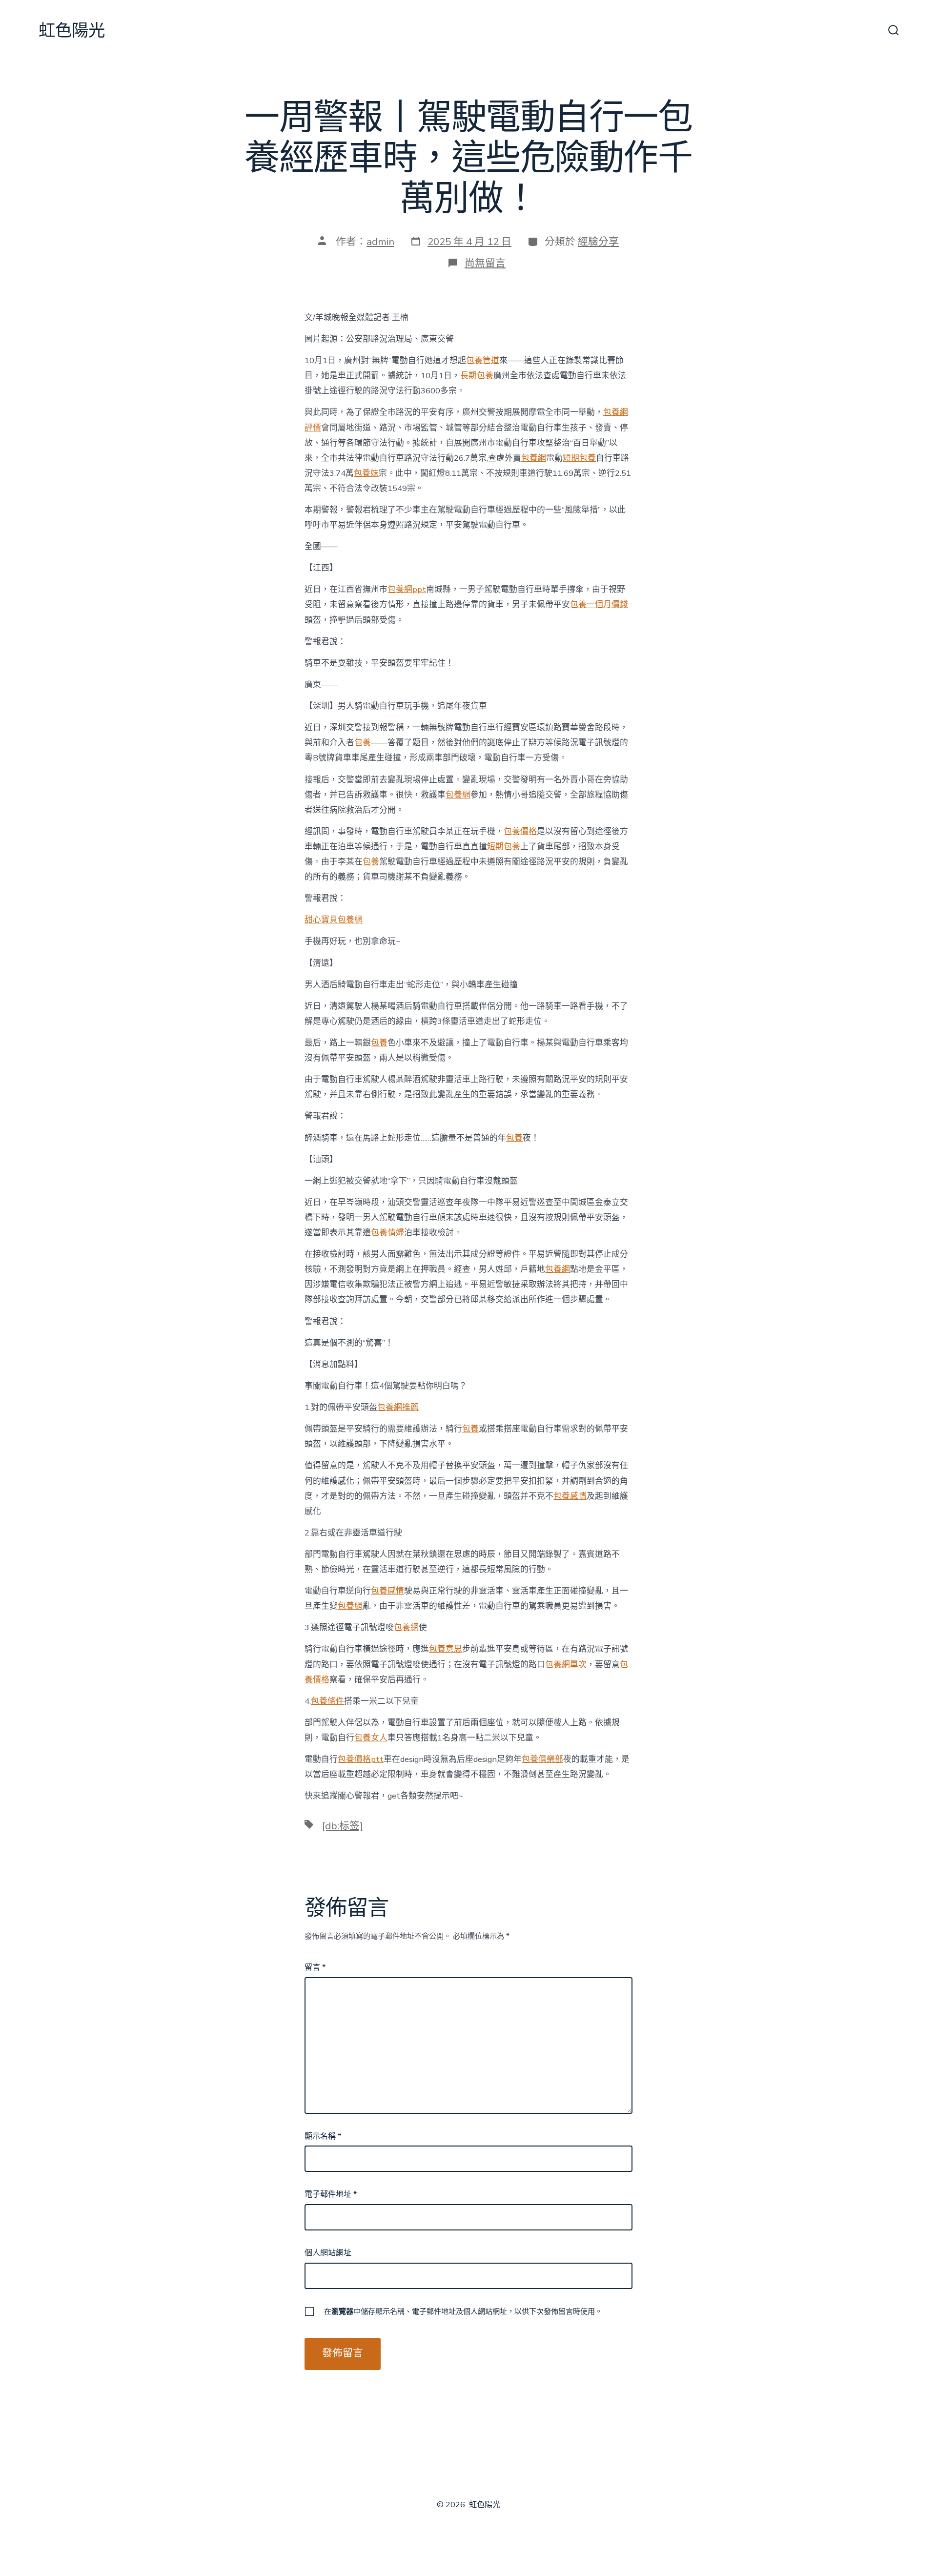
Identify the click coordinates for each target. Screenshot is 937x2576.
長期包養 (477, 376)
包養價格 (520, 831)
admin (380, 242)
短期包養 (579, 458)
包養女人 (371, 1738)
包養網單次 (566, 1665)
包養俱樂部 (542, 1759)
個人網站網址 (328, 2253)
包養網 (534, 458)
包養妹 (366, 473)
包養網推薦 (398, 1407)
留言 (315, 1967)
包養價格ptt (361, 1759)
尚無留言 (485, 263)
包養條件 (327, 1701)
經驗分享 (598, 242)
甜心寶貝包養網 (334, 920)
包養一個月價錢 (599, 604)
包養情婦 (387, 1233)
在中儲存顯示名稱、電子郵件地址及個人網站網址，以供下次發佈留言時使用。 (463, 2311)
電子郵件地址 (331, 2194)
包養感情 (570, 1496)
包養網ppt (407, 589)
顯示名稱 (323, 2136)
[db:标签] (343, 1826)
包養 (363, 743)
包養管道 (483, 360)
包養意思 (446, 1649)
